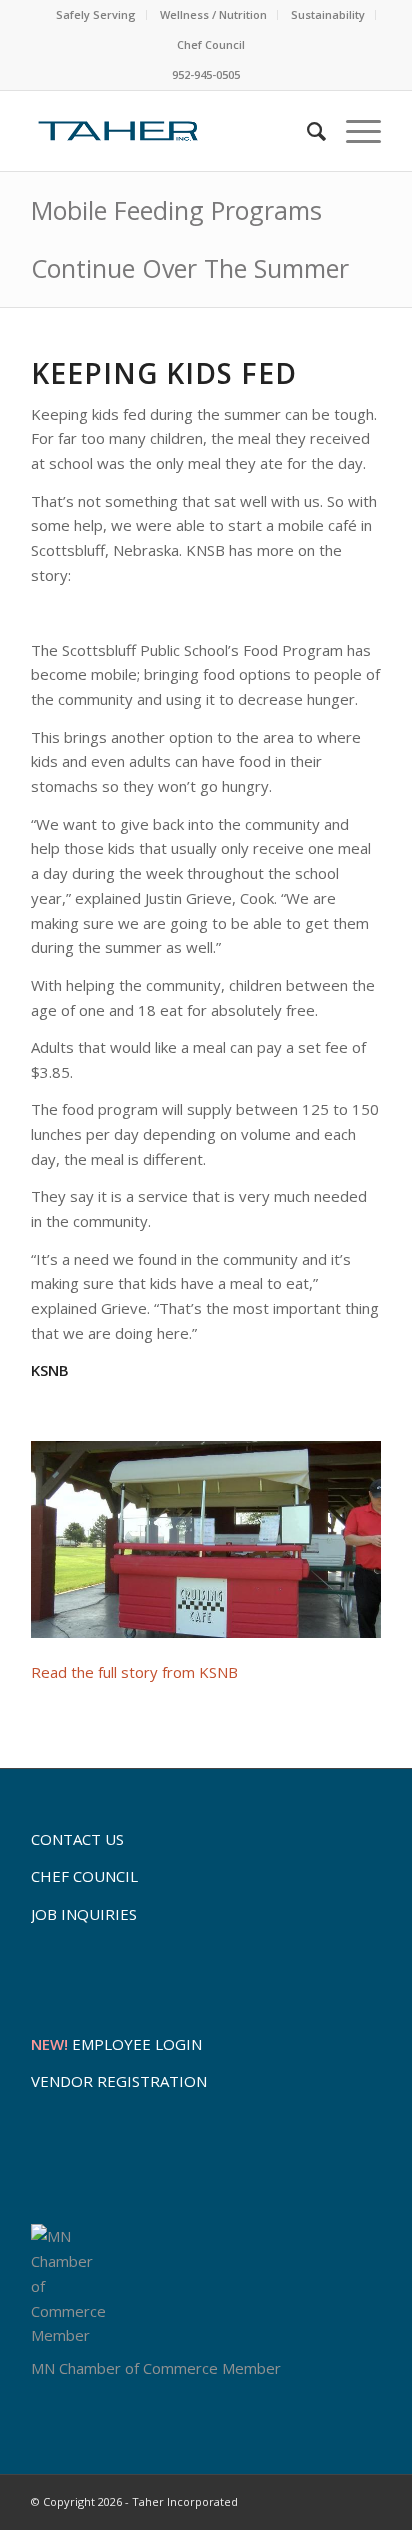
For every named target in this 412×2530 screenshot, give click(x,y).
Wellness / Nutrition (213, 14)
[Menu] (353, 131)
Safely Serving (96, 14)
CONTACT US (77, 1839)
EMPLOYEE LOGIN (116, 2044)
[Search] (306, 131)
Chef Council (211, 44)
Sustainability (328, 14)
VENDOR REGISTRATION (119, 2081)
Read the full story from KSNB (134, 1672)
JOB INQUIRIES (84, 1914)
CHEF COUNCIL (84, 1876)
